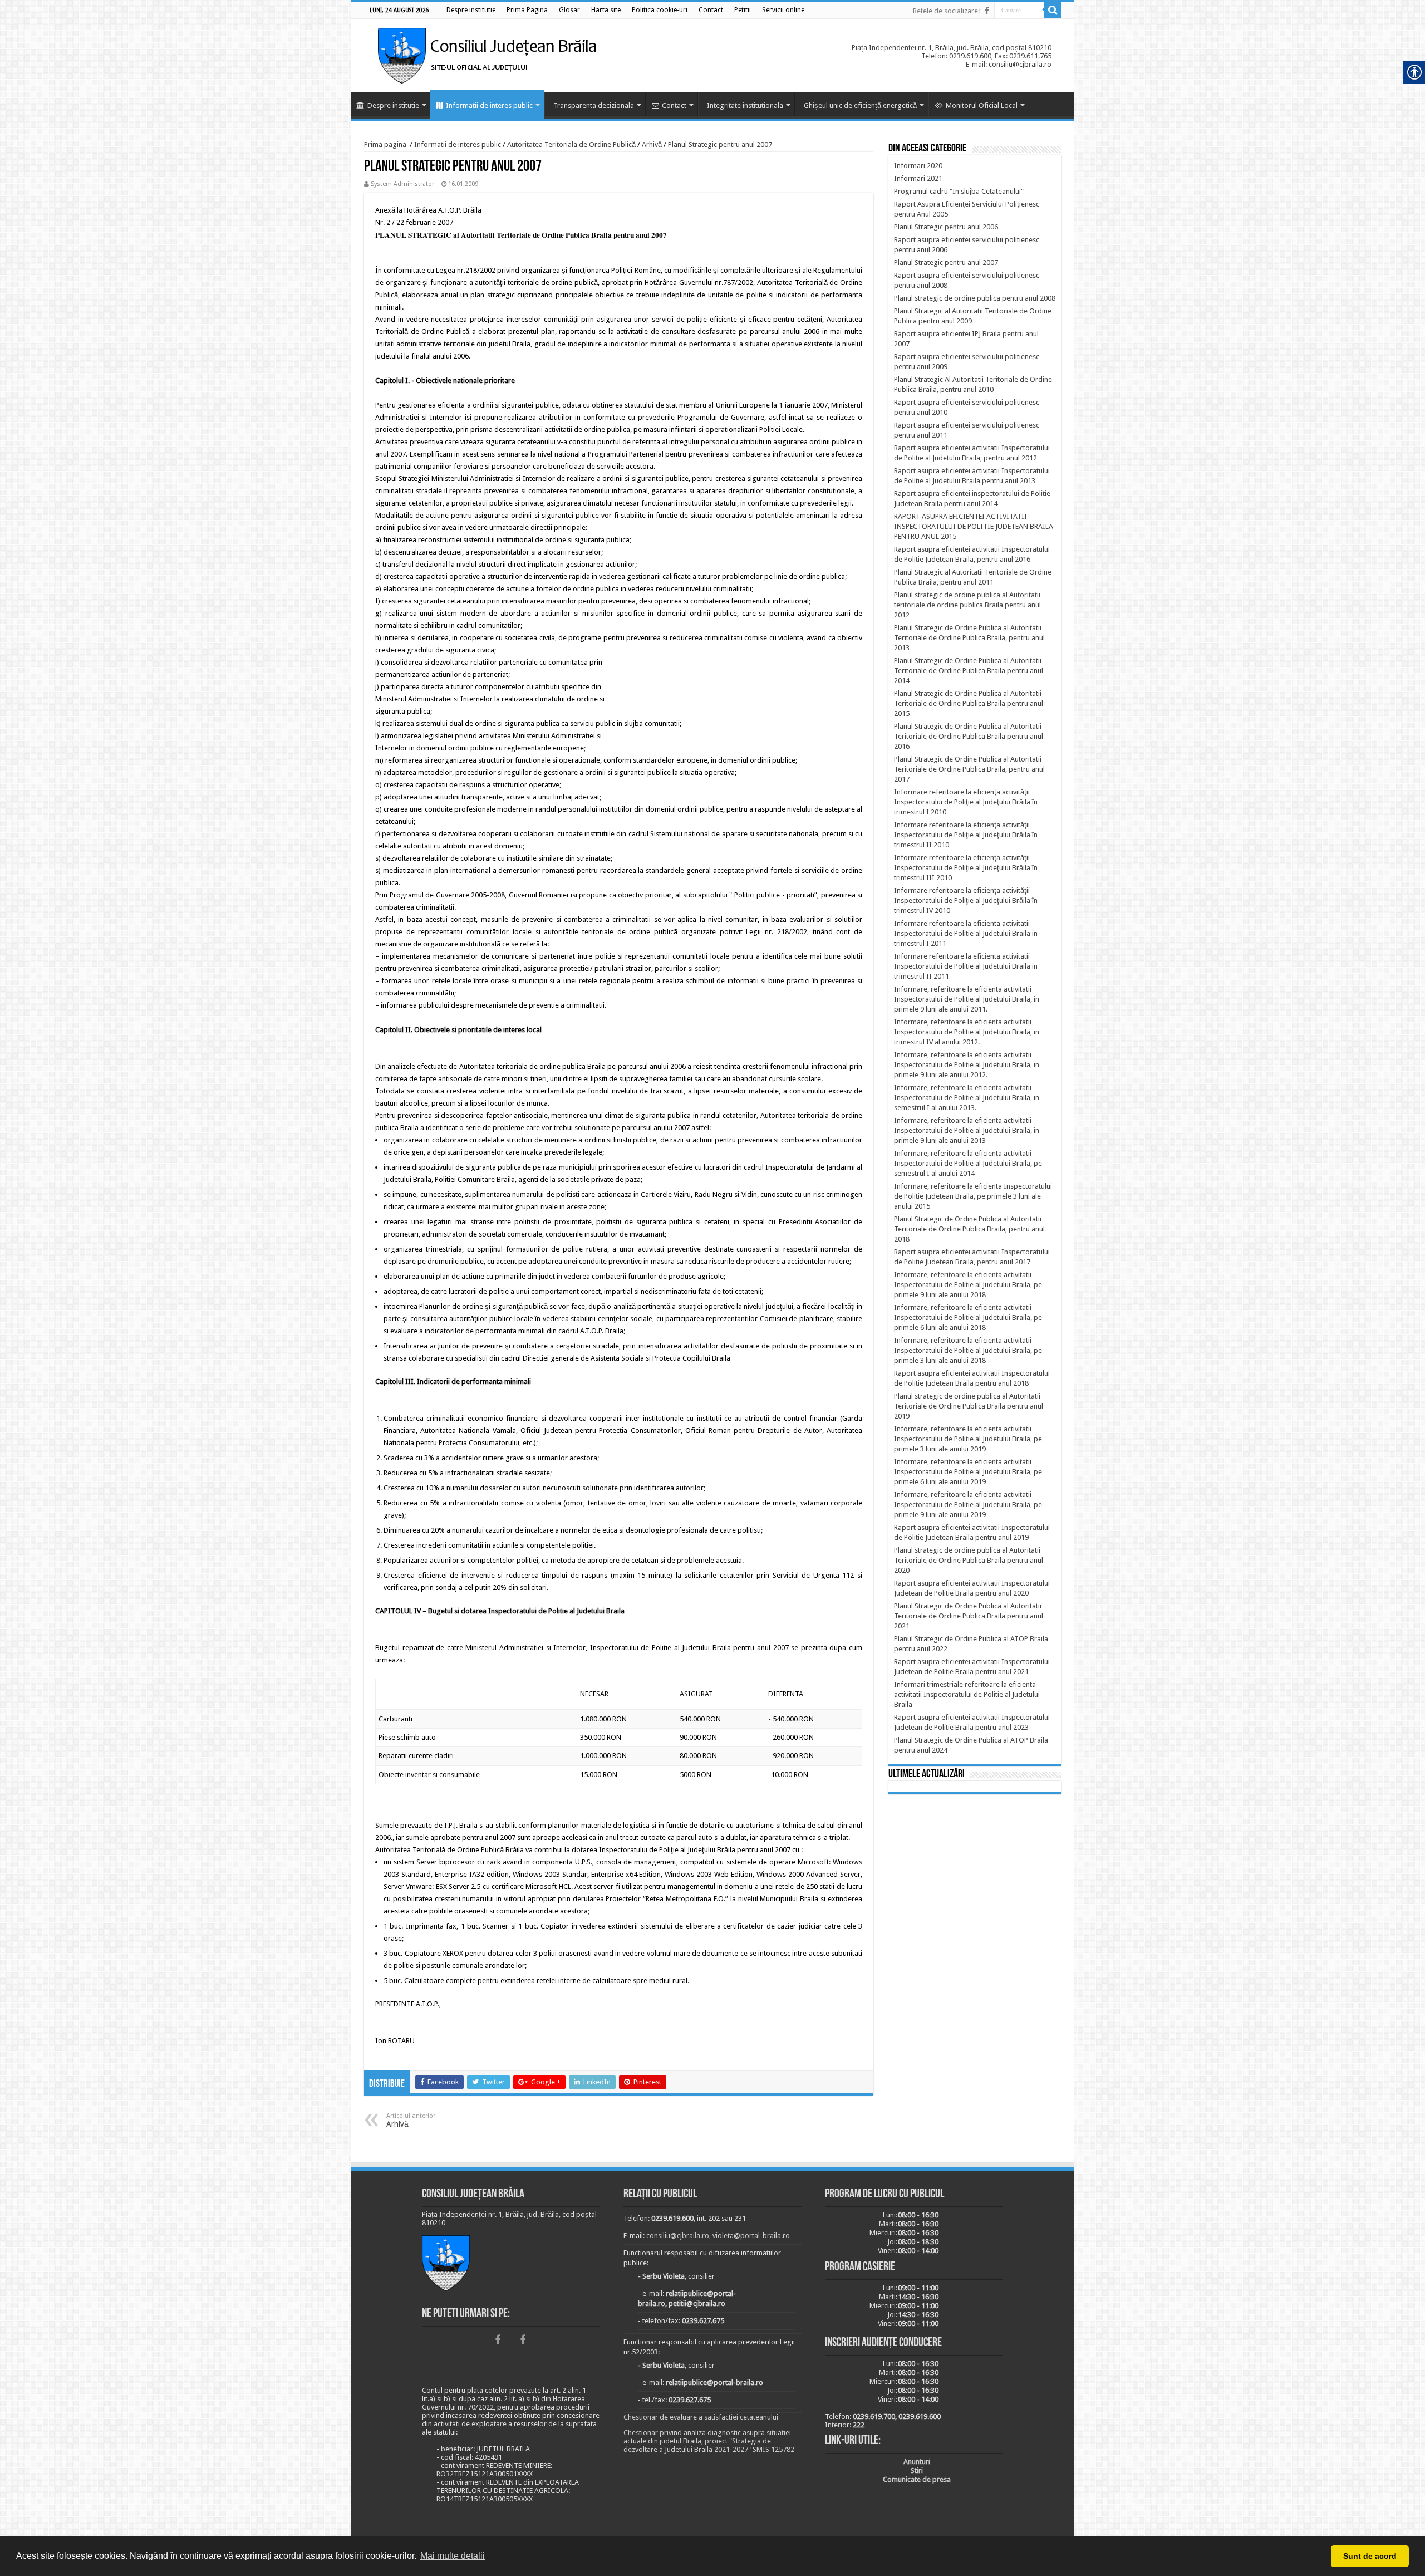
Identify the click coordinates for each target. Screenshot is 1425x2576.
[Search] (1053, 10)
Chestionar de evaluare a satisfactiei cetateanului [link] (701, 2417)
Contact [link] (674, 106)
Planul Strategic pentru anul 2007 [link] (720, 144)
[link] (471, 10)
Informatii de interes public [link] (489, 106)
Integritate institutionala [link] (745, 106)
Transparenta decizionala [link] (594, 106)
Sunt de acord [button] (1370, 2556)
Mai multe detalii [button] (453, 2556)
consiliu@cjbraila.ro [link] (678, 2236)
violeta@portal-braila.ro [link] (751, 2236)
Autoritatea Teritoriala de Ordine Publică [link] (571, 144)
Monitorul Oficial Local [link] (982, 106)
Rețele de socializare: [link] (946, 11)
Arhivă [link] (652, 144)
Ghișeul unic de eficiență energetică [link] (860, 106)
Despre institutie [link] (393, 106)
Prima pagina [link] (385, 144)
